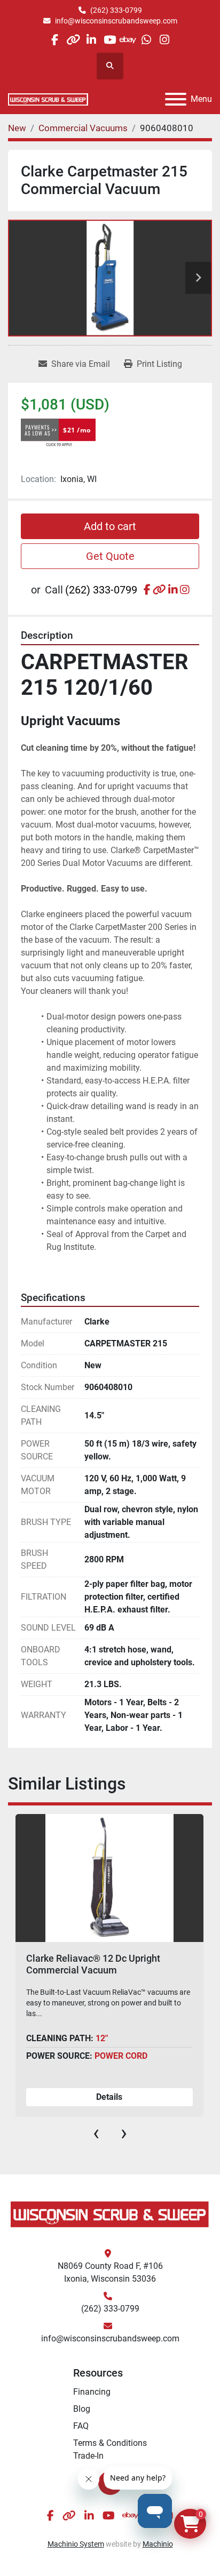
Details (109, 2097)
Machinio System (76, 2544)
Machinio (158, 2544)
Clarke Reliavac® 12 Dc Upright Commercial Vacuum (93, 1964)
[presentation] (96, 2133)
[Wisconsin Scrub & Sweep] (110, 2214)
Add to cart (110, 526)
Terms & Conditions (110, 2443)
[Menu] (176, 99)
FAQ (81, 2426)
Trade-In (88, 2456)
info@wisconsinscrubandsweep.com (116, 21)
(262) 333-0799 (116, 10)
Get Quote (110, 556)
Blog (82, 2409)
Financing (92, 2392)
